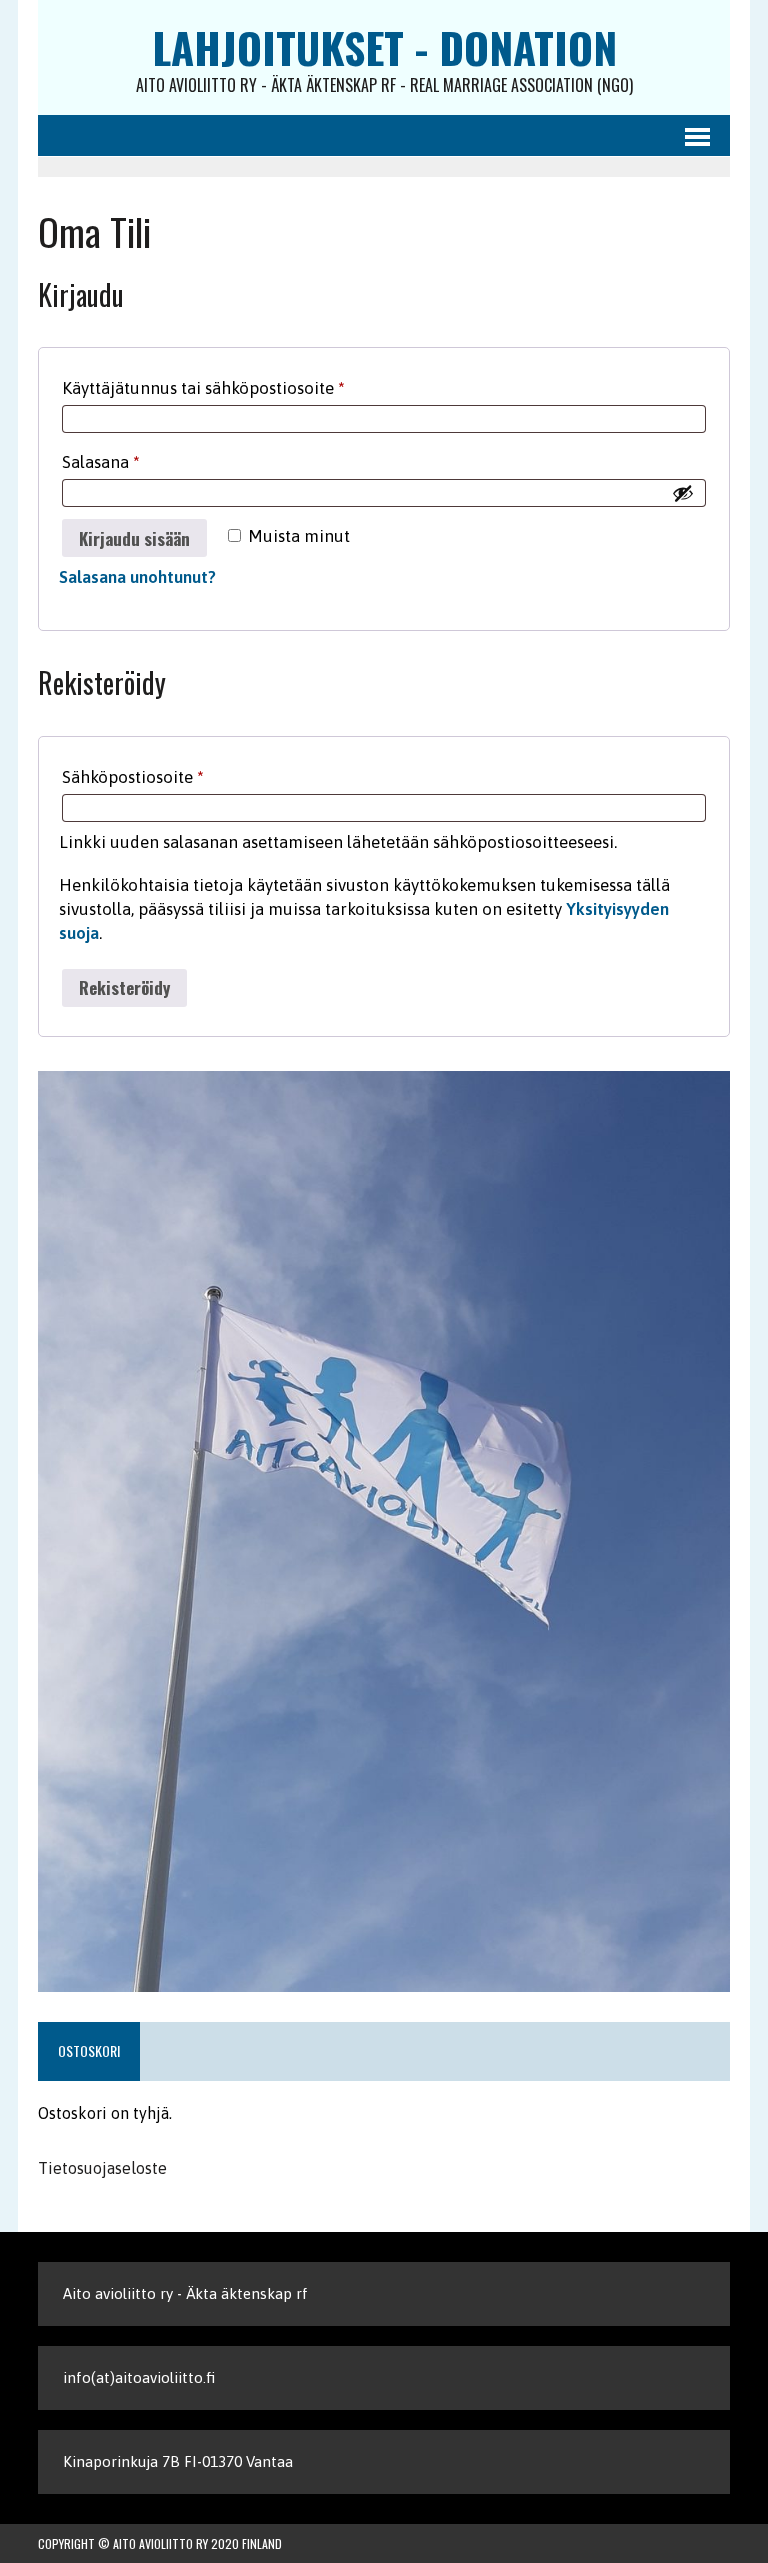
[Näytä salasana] (683, 493)
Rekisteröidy (124, 987)
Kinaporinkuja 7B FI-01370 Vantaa (178, 2461)
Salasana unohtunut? (137, 577)
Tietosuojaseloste (102, 2168)
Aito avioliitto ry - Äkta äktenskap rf (185, 2293)
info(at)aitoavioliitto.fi (139, 2377)
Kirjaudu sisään (134, 538)
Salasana (138, 461)
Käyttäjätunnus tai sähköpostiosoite (241, 387)
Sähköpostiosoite (170, 776)
